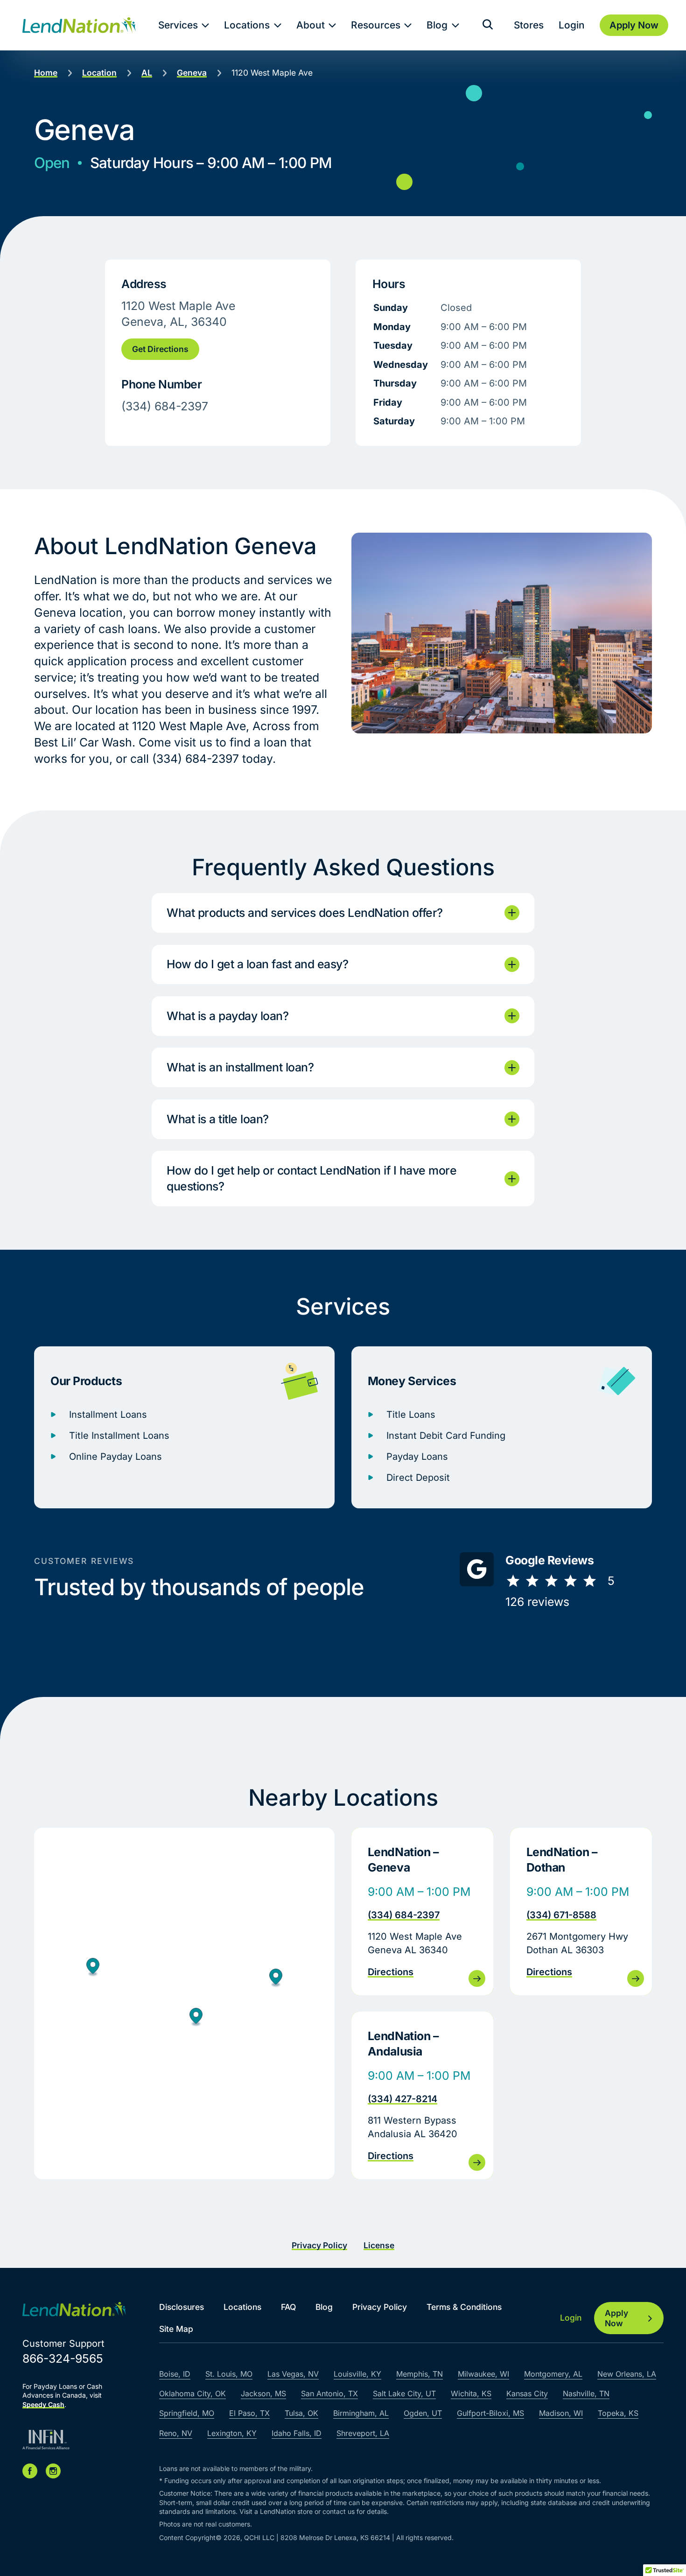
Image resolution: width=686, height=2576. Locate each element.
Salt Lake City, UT (404, 2393)
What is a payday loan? (227, 1016)
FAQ (288, 2307)
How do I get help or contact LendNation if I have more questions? (311, 1178)
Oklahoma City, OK (192, 2393)
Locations (247, 25)
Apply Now (616, 2318)
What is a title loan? (218, 1119)
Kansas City (527, 2393)
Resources (376, 25)
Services (178, 25)
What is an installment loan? (240, 1067)
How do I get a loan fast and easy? (257, 964)
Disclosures (182, 2307)
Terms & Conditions (464, 2307)
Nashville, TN (586, 2393)
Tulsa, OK (301, 2413)
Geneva (192, 73)
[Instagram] (53, 2471)
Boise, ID (175, 2374)
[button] (196, 2018)
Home (46, 73)
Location (99, 73)
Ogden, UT (423, 2413)
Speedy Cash (43, 2404)
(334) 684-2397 (404, 1915)
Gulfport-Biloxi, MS (490, 2413)
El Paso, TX (249, 2413)
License (379, 2245)
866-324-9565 (63, 2358)
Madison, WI (561, 2413)
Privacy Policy (319, 2245)
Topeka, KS (618, 2413)
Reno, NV (176, 2433)
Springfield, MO (187, 2413)
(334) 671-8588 (561, 1915)
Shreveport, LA (363, 2433)
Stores (529, 25)
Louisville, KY (357, 2374)
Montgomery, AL (553, 2374)
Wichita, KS (471, 2393)
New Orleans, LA (627, 2374)
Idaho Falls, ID (297, 2433)
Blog (437, 25)
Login (572, 25)
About (311, 25)
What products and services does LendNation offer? (305, 913)
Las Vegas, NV (293, 2374)
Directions (391, 1972)
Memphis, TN (420, 2374)
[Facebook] (30, 2471)
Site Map (176, 2329)
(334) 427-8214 (402, 2099)
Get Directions (160, 349)
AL (147, 73)
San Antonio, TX (329, 2393)
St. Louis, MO (229, 2374)
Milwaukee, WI (483, 2374)
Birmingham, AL (361, 2413)
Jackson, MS (263, 2393)
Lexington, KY (232, 2433)
